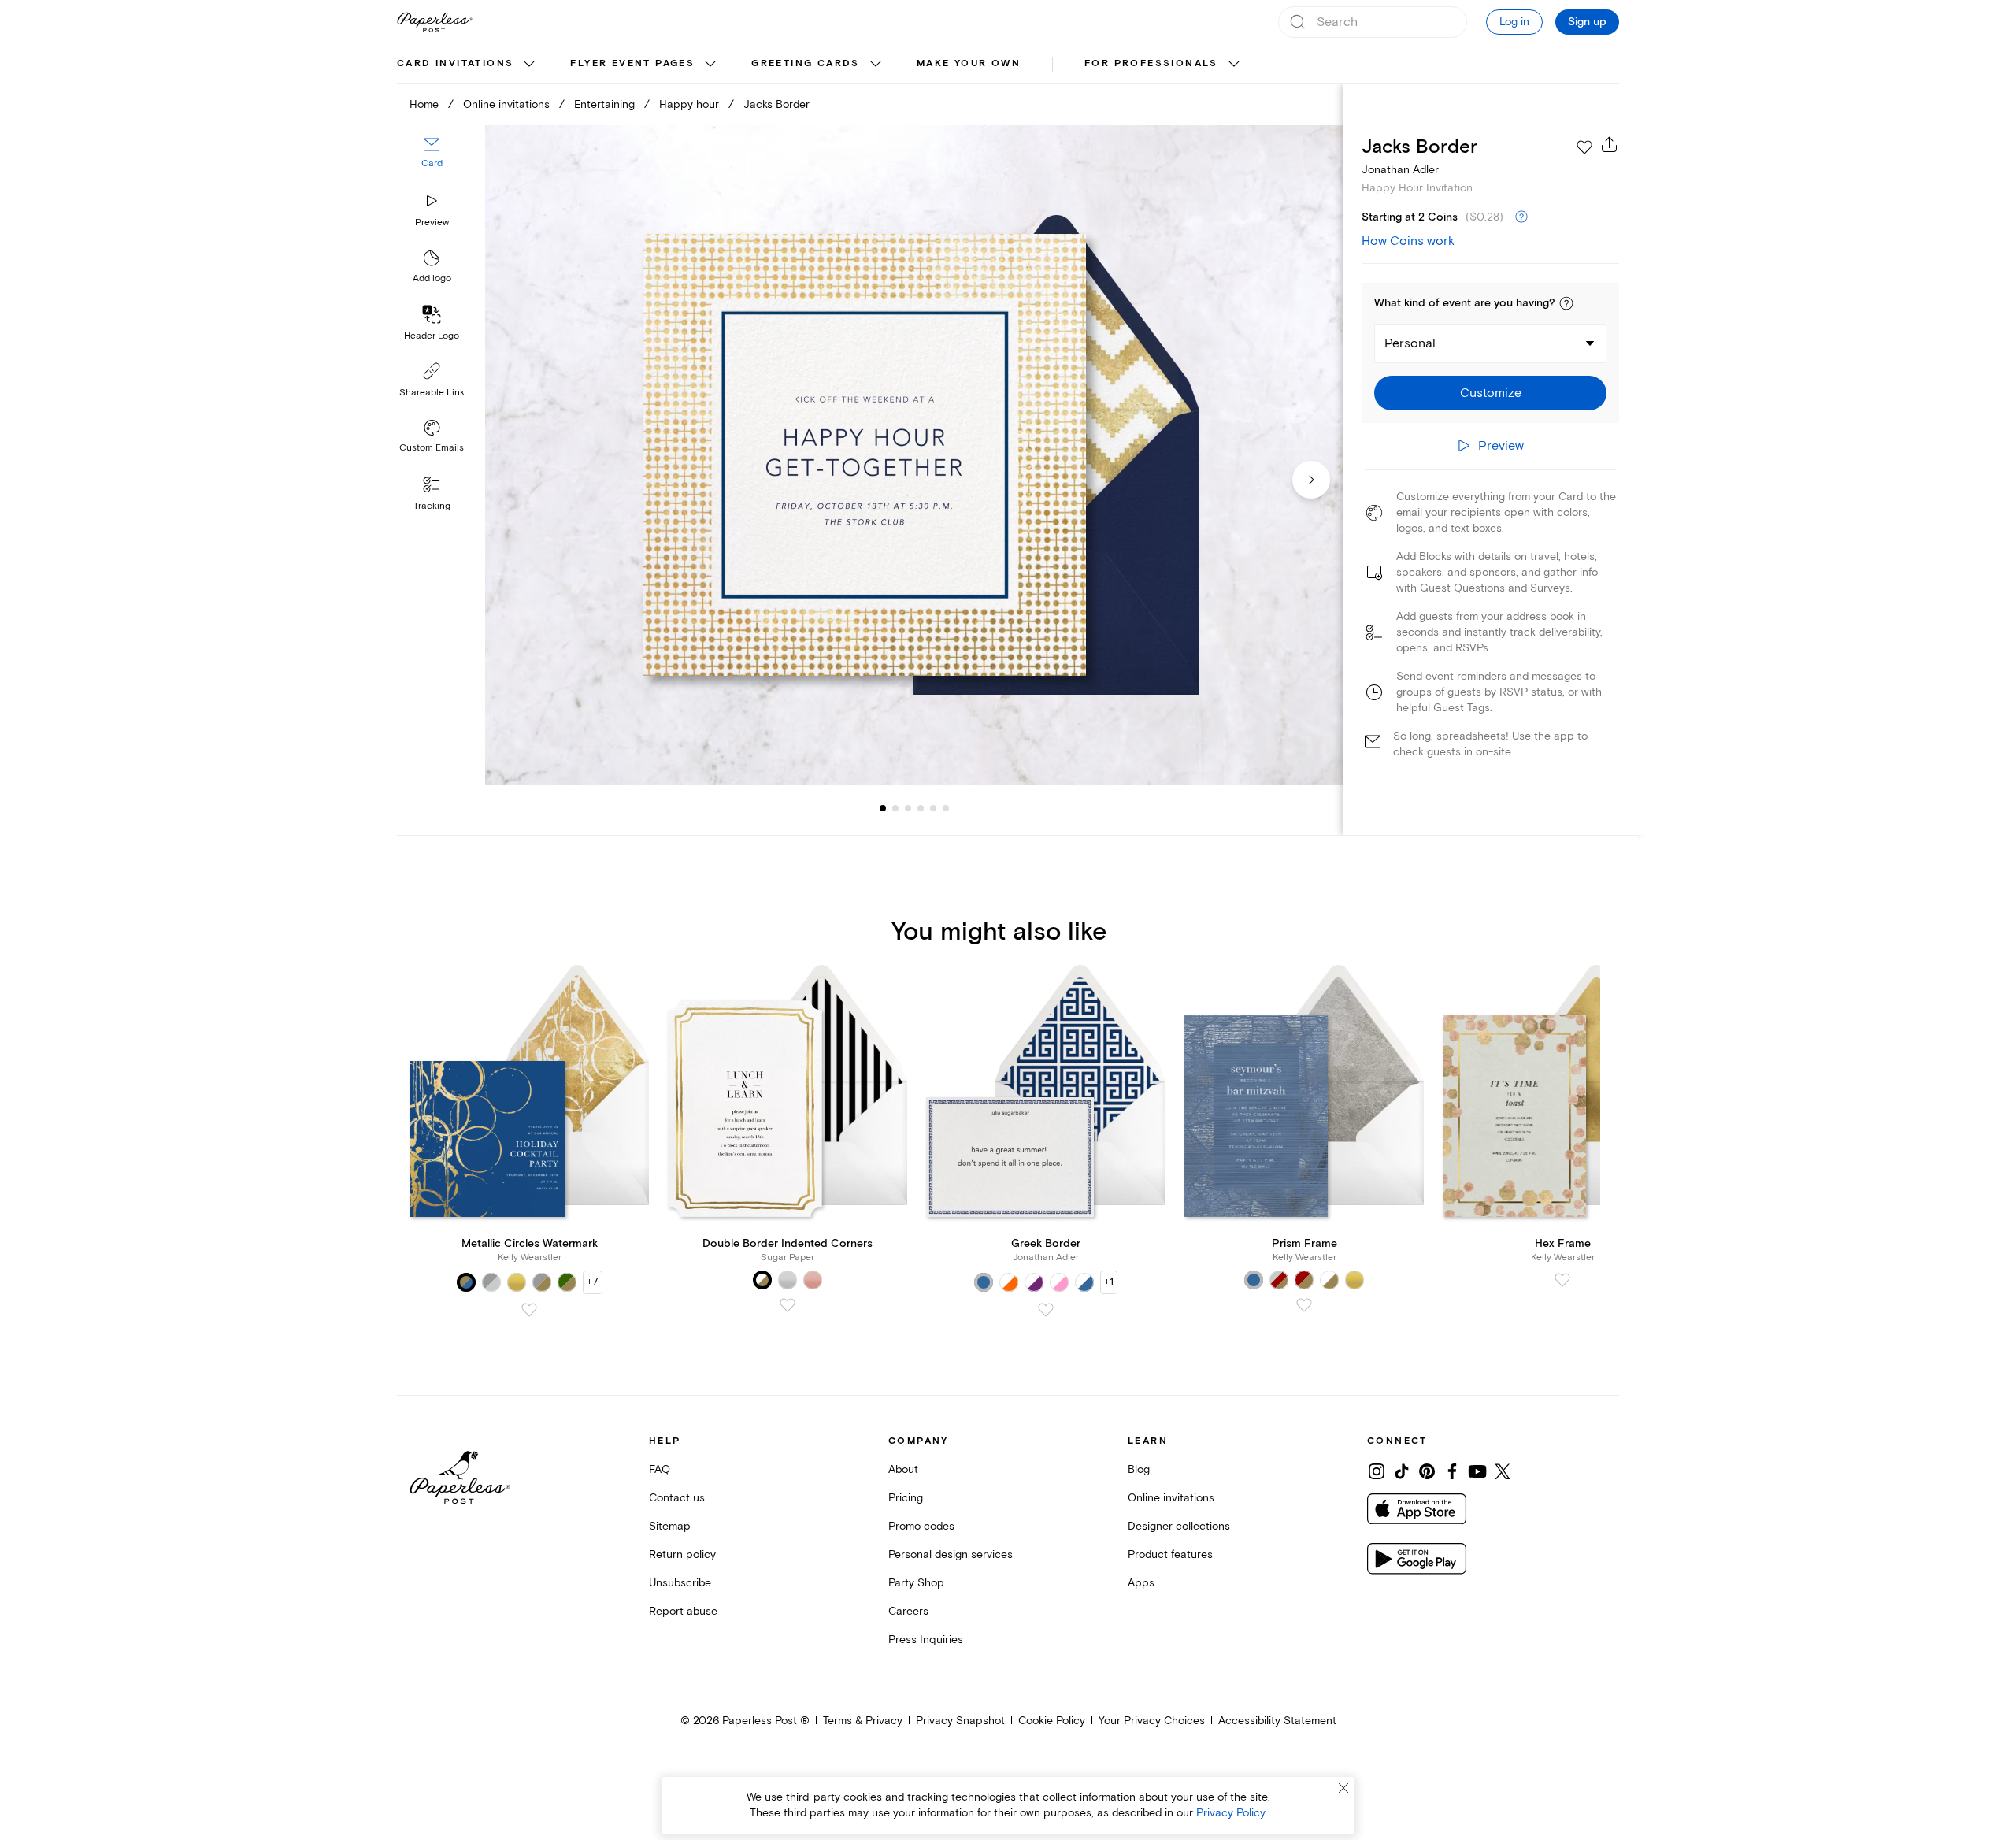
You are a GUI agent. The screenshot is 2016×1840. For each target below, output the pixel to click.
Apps (1141, 1583)
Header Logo (432, 336)
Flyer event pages (632, 63)
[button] (1566, 303)
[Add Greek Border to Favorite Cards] (1046, 1310)
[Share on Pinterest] (1427, 1471)
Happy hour (689, 104)
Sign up (1587, 22)
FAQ (660, 1469)
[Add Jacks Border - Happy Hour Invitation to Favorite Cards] (1584, 147)
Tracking (432, 506)
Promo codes (921, 1526)
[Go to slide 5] (921, 808)
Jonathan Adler (1400, 170)
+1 (1109, 1282)
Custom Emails (432, 448)
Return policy (682, 1554)
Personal (1410, 343)
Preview (432, 223)
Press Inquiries (926, 1640)
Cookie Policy (1052, 1721)
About (903, 1469)
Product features (1170, 1554)
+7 (593, 1282)
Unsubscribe (680, 1583)
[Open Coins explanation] (1521, 217)
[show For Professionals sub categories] (1234, 65)
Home (424, 104)
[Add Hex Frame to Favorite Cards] (1562, 1280)
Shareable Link (432, 393)
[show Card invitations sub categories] (529, 65)
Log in (1514, 22)
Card (432, 163)
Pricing (906, 1498)
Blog (1139, 1469)
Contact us (677, 1498)
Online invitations (506, 104)
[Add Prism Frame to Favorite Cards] (1304, 1305)
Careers (908, 1611)
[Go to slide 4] (908, 808)
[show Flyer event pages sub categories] (710, 65)
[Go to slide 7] (946, 808)
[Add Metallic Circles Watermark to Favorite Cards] (529, 1310)
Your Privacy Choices (1152, 1721)
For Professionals (1151, 63)
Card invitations (455, 63)
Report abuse (683, 1611)
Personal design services (951, 1554)
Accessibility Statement (1277, 1721)
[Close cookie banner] (1343, 1788)
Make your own (969, 63)
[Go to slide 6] (933, 808)
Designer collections (1179, 1526)
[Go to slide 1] (883, 808)
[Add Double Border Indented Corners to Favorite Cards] (787, 1305)
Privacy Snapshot (960, 1721)
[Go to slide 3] (895, 808)
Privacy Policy (1230, 1813)
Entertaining (604, 104)
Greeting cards (806, 63)
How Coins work (1408, 241)
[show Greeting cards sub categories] (876, 65)
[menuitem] (468, 65)
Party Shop (916, 1583)
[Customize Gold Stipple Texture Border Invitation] (913, 455)
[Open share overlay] (1610, 144)
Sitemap (670, 1526)
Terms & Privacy (863, 1721)
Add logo (432, 278)
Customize (1491, 393)
